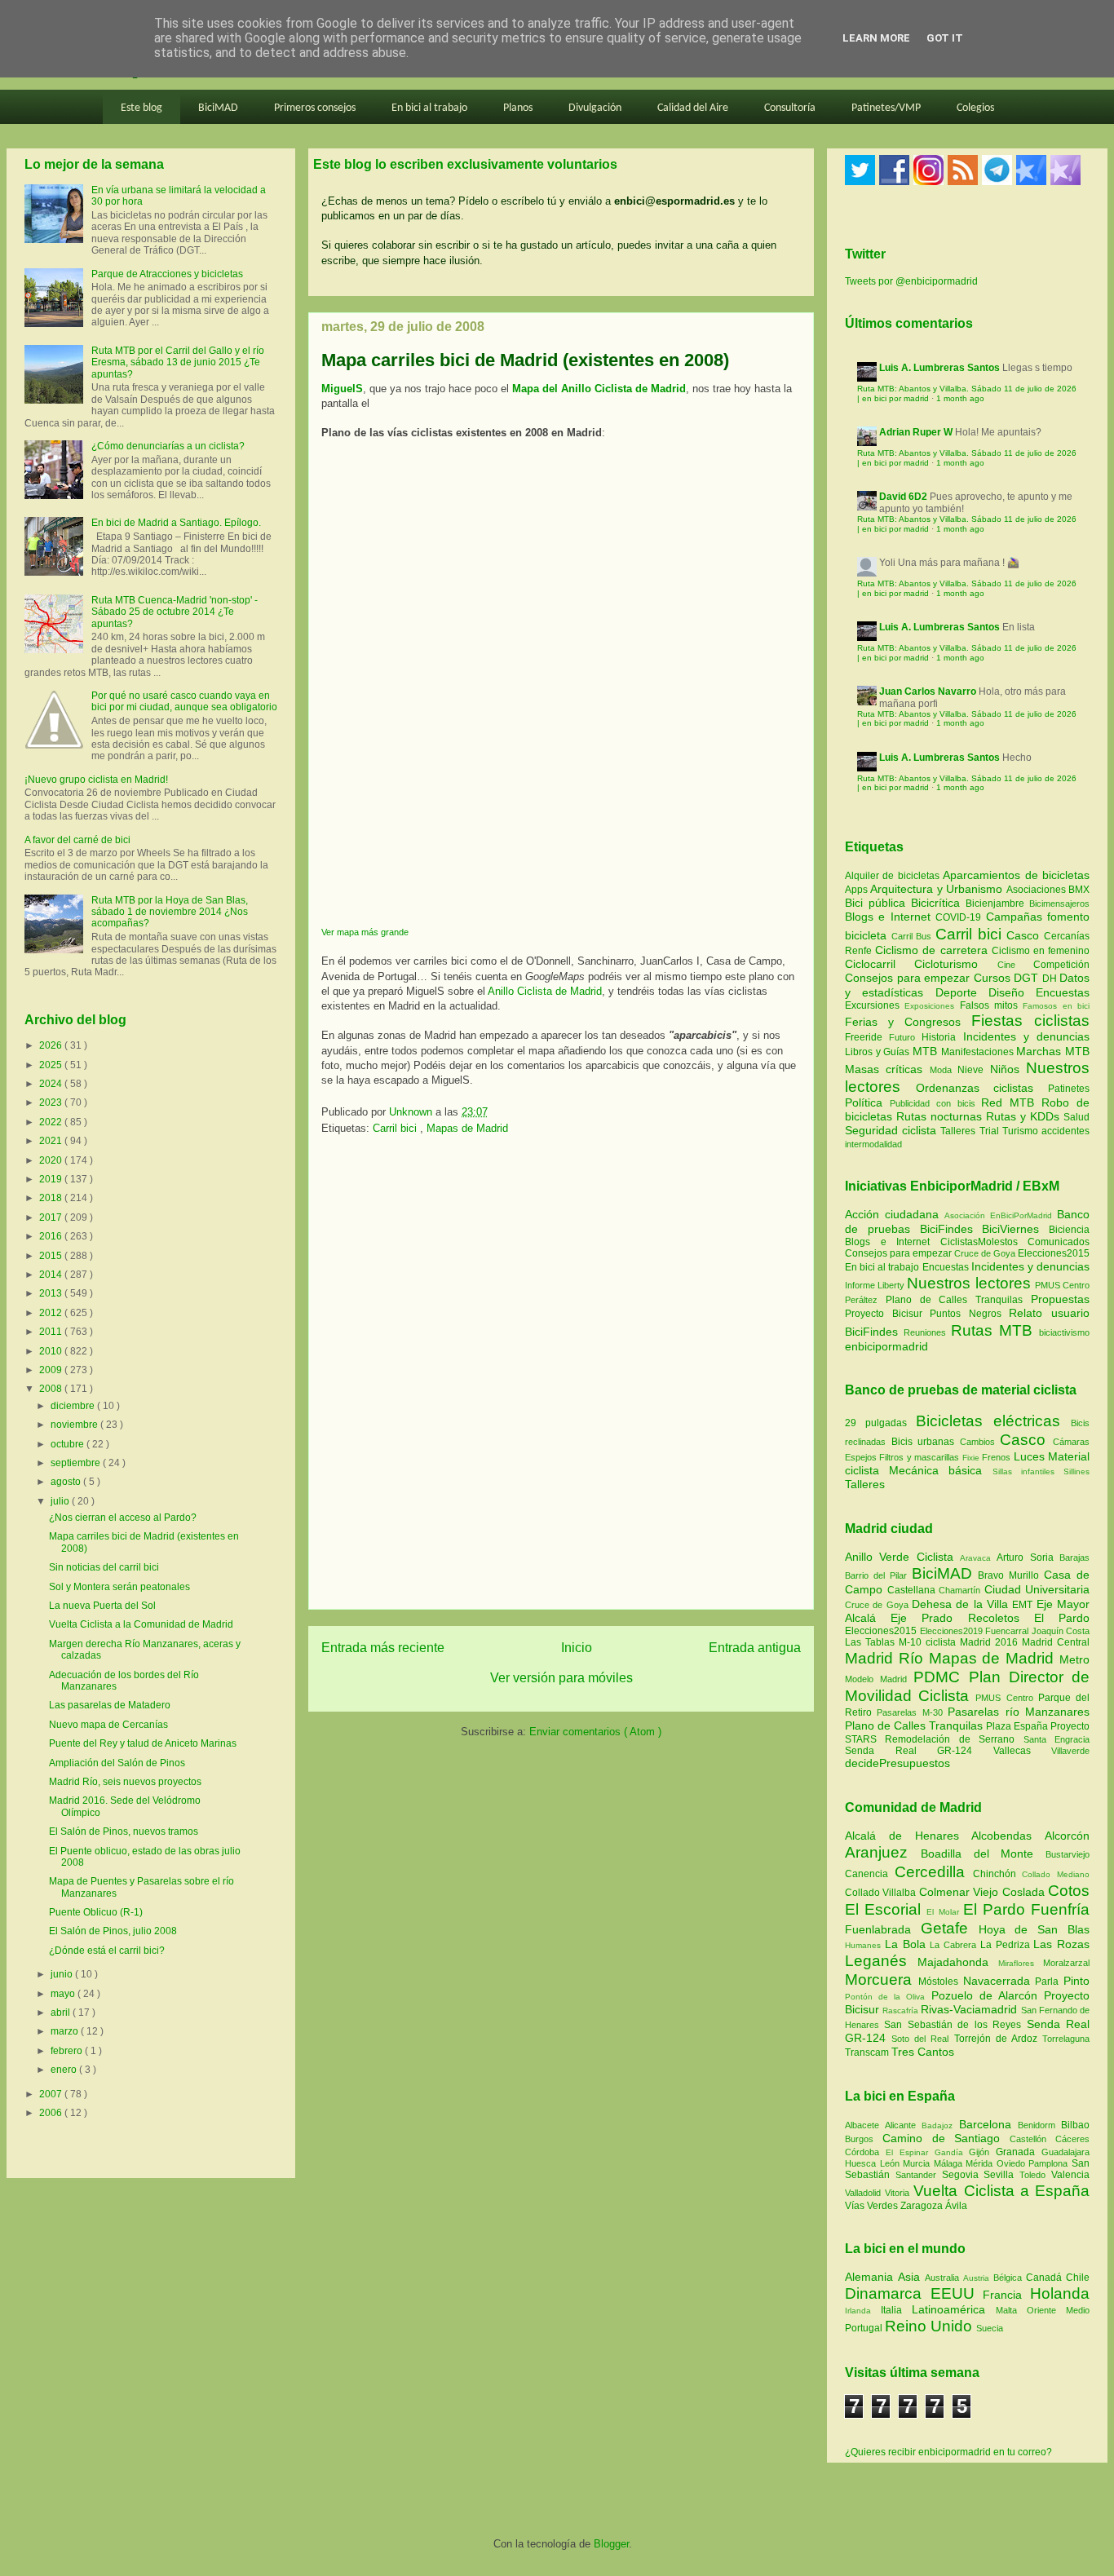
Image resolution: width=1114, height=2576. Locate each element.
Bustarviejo (1068, 1854)
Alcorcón (1067, 1836)
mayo (64, 1994)
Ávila (956, 2206)
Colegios (975, 108)
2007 (52, 2094)
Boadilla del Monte (983, 1854)
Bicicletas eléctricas (988, 1421)
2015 (52, 1256)
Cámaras (1071, 1442)
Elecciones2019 (953, 1631)
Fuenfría (1060, 1909)
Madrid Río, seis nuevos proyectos (125, 1782)
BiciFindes (946, 1229)
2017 (52, 1217)
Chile (1078, 2278)
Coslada (1025, 1892)
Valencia (1070, 2175)
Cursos (994, 978)
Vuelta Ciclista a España (1001, 2191)
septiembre (77, 1463)
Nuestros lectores (968, 1283)
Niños (1008, 1069)
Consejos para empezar (909, 978)
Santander (919, 2175)
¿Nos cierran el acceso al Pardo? (123, 1518)
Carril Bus (913, 936)
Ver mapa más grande (365, 932)
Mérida (981, 2163)
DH (1051, 979)
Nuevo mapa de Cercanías (108, 1725)
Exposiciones (932, 1006)
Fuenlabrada (883, 1929)
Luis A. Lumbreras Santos (939, 368)
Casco (1025, 935)
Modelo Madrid (879, 1679)
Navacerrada (999, 1981)
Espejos (861, 1457)
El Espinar (910, 2152)
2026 (52, 1045)
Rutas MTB (992, 1330)
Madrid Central (1056, 1642)
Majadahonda (958, 1962)
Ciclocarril (880, 964)
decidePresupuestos (897, 1763)
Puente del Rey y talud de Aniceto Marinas (143, 1743)
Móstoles (941, 1982)
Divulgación (595, 108)
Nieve (973, 1070)
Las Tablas (872, 1642)
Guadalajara (1065, 2152)
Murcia (918, 2163)
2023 (52, 1102)
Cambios (977, 1442)
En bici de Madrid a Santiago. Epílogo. (176, 523)
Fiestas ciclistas (1030, 1021)
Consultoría (790, 108)
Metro (1074, 1659)
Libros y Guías (879, 1052)
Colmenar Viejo (961, 1892)
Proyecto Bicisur (884, 1314)
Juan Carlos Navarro (928, 691)
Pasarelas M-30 (912, 1712)
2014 (52, 1275)
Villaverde (1070, 1751)
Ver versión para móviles (561, 1678)
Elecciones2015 (1054, 1253)
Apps (858, 890)
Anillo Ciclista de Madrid (545, 991)
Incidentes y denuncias (1026, 1036)
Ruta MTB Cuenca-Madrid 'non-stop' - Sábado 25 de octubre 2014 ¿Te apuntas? (175, 612)
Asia (911, 2277)
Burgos (864, 2139)
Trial (991, 1131)
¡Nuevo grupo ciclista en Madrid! (96, 780)
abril (62, 2013)
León (892, 2163)
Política (867, 1102)
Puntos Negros (966, 1314)
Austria (978, 2278)
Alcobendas (1008, 1836)
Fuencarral (1008, 1631)
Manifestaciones (979, 1052)
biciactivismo (1064, 1332)
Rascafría (902, 2010)
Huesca (862, 2163)
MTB (927, 1051)
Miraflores (1021, 1963)
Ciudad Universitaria (1037, 1589)
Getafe (950, 1928)
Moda (944, 1070)
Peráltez (861, 1300)
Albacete (865, 2125)
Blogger (611, 2544)
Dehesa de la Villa (962, 1604)
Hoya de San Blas (1034, 1929)
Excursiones (875, 1005)
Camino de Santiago (946, 2138)
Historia (942, 1037)
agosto (67, 1482)
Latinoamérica (954, 2309)
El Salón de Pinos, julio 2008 (113, 1931)
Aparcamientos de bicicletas (1016, 875)
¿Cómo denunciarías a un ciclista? (168, 446)
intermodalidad (873, 1144)
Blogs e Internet (890, 917)
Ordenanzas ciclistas (982, 1088)
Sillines (1076, 1471)
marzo (66, 2031)
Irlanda (863, 2311)
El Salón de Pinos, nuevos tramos (124, 1831)
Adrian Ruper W (916, 432)
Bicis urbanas (923, 1442)
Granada (1019, 2152)
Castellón (1032, 2139)
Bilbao (1075, 2125)
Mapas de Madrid (467, 1128)
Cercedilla (934, 1872)
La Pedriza (1007, 1945)
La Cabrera (955, 1945)
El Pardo (1062, 1618)
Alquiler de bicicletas (894, 876)
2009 (52, 1370)
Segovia (963, 2175)
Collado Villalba (882, 1893)
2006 (52, 2113)
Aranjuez (883, 1852)
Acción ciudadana (892, 1214)
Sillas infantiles (1023, 1471)
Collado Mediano (1056, 1874)
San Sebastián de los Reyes (955, 2025)
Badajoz (940, 2125)
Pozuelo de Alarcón (988, 1995)
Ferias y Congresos (908, 1022)
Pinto (1076, 1981)
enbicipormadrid (886, 1346)
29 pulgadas (876, 1423)
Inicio (577, 1648)
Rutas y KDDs (1025, 1116)
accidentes (1065, 1131)
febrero (68, 2051)
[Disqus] (561, 1377)
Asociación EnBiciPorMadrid (998, 1215)
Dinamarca (888, 2293)
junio (63, 1974)
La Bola (908, 1944)
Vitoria (899, 2193)
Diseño (1012, 992)
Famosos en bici (1056, 1006)
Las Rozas (1061, 1944)
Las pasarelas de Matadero (110, 1705)
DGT (1028, 978)
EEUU (957, 2293)
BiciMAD (218, 108)
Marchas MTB (1053, 1051)
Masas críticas (887, 1069)
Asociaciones (1037, 890)
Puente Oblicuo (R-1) (96, 1912)
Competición (1061, 965)
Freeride (867, 1037)
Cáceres (1072, 2139)
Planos (518, 108)
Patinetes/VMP (886, 108)
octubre (69, 1444)
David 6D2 (903, 497)
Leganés (881, 1961)
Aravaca (978, 1558)
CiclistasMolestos (979, 1242)
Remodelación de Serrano (954, 1739)
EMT (1024, 1605)
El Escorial (886, 1909)
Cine (1015, 965)
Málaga (950, 2163)
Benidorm (1039, 2125)
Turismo (1022, 1131)
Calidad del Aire (693, 108)
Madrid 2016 (991, 1642)
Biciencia (1069, 1230)
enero (65, 2070)
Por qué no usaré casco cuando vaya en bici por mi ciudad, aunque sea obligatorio (184, 701)
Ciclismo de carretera (933, 950)
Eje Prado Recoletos (962, 1618)
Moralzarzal (1066, 1963)
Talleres (959, 1131)
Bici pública (878, 903)
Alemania (871, 2277)
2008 (52, 1389)
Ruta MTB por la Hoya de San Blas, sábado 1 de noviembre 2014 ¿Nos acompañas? (170, 912)
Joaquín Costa (1061, 1631)
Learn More (876, 38)
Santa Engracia (1057, 1739)
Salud (1076, 1117)
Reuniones (925, 1332)
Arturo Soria (1028, 1558)
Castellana (913, 1590)
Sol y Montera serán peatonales (119, 1587)
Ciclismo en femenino (1041, 951)
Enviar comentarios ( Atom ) (595, 1732)
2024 (52, 1084)
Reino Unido (931, 2326)
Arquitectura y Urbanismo (938, 889)
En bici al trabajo (429, 108)
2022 (52, 1122)
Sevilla (1001, 2175)
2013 (52, 1293)
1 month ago (960, 398)
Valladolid (865, 2193)
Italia (896, 2310)
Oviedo (1013, 2163)
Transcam (868, 2052)
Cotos (1069, 1891)
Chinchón (998, 1874)
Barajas (1074, 1558)
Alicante (903, 2125)
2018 (52, 1198)
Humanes (865, 1945)
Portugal (865, 2328)
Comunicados (1059, 1242)
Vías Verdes (873, 2206)
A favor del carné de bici (77, 840)
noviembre (75, 1425)
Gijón (982, 2152)
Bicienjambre (997, 904)
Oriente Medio (1058, 2310)
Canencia (870, 1874)
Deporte (962, 992)
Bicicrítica (938, 903)
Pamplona (1050, 2163)
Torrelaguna (1066, 2039)
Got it (945, 38)
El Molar (944, 1912)
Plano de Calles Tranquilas (954, 1300)
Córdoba (865, 2152)
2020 (52, 1160)
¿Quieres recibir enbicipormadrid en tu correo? (948, 2452)
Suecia (990, 2328)
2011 (52, 1332)
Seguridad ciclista (893, 1130)
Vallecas (1023, 1751)
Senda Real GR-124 (919, 1751)
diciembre (74, 1406)
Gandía (952, 2152)
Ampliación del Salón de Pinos (117, 1763)
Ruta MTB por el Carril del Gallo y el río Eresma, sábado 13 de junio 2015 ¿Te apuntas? (178, 362)
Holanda (1060, 2293)
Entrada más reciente (383, 1648)
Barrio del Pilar (878, 1575)
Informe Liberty (875, 1285)
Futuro (905, 1037)
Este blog (141, 108)
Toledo (1035, 2175)
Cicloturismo (955, 964)
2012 (52, 1313)
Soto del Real (922, 2039)
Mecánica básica (935, 1470)
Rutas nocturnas (941, 1116)
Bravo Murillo (1011, 1575)
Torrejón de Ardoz (998, 2039)
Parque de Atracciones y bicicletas (167, 274)
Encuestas (1063, 992)
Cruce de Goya (985, 1253)
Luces (1029, 1456)
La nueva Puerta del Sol (102, 1606)
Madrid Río (887, 1658)
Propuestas (1060, 1299)
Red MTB (1011, 1102)
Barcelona (988, 2124)
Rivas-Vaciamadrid (970, 2009)
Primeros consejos (315, 108)
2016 (52, 1236)
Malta (1011, 2310)
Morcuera (882, 1979)
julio (61, 1501)
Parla (1049, 1982)
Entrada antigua (755, 1648)
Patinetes (1069, 1089)
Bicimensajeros (1059, 904)
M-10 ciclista (929, 1642)
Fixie (971, 1458)
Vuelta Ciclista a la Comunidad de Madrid (141, 1624)
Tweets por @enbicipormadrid (911, 281)
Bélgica (1010, 2278)
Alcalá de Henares (908, 1836)
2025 (52, 1065)
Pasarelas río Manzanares (1019, 1712)
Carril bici (396, 1128)
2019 (52, 1179)
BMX (1079, 890)
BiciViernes (1010, 1229)
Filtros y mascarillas (919, 1457)
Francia (1006, 2295)
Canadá (1046, 2278)
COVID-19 (960, 917)
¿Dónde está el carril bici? (107, 1951)
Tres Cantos (923, 2052)
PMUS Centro (1062, 1285)
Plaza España (1018, 1726)
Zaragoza (923, 2206)
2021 (52, 1141)
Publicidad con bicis (936, 1103)
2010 (52, 1351)
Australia (944, 2278)
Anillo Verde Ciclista (902, 1557)
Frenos (996, 1457)
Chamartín (961, 1590)
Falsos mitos (992, 1005)
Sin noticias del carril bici (104, 1567)
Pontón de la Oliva (888, 1997)
